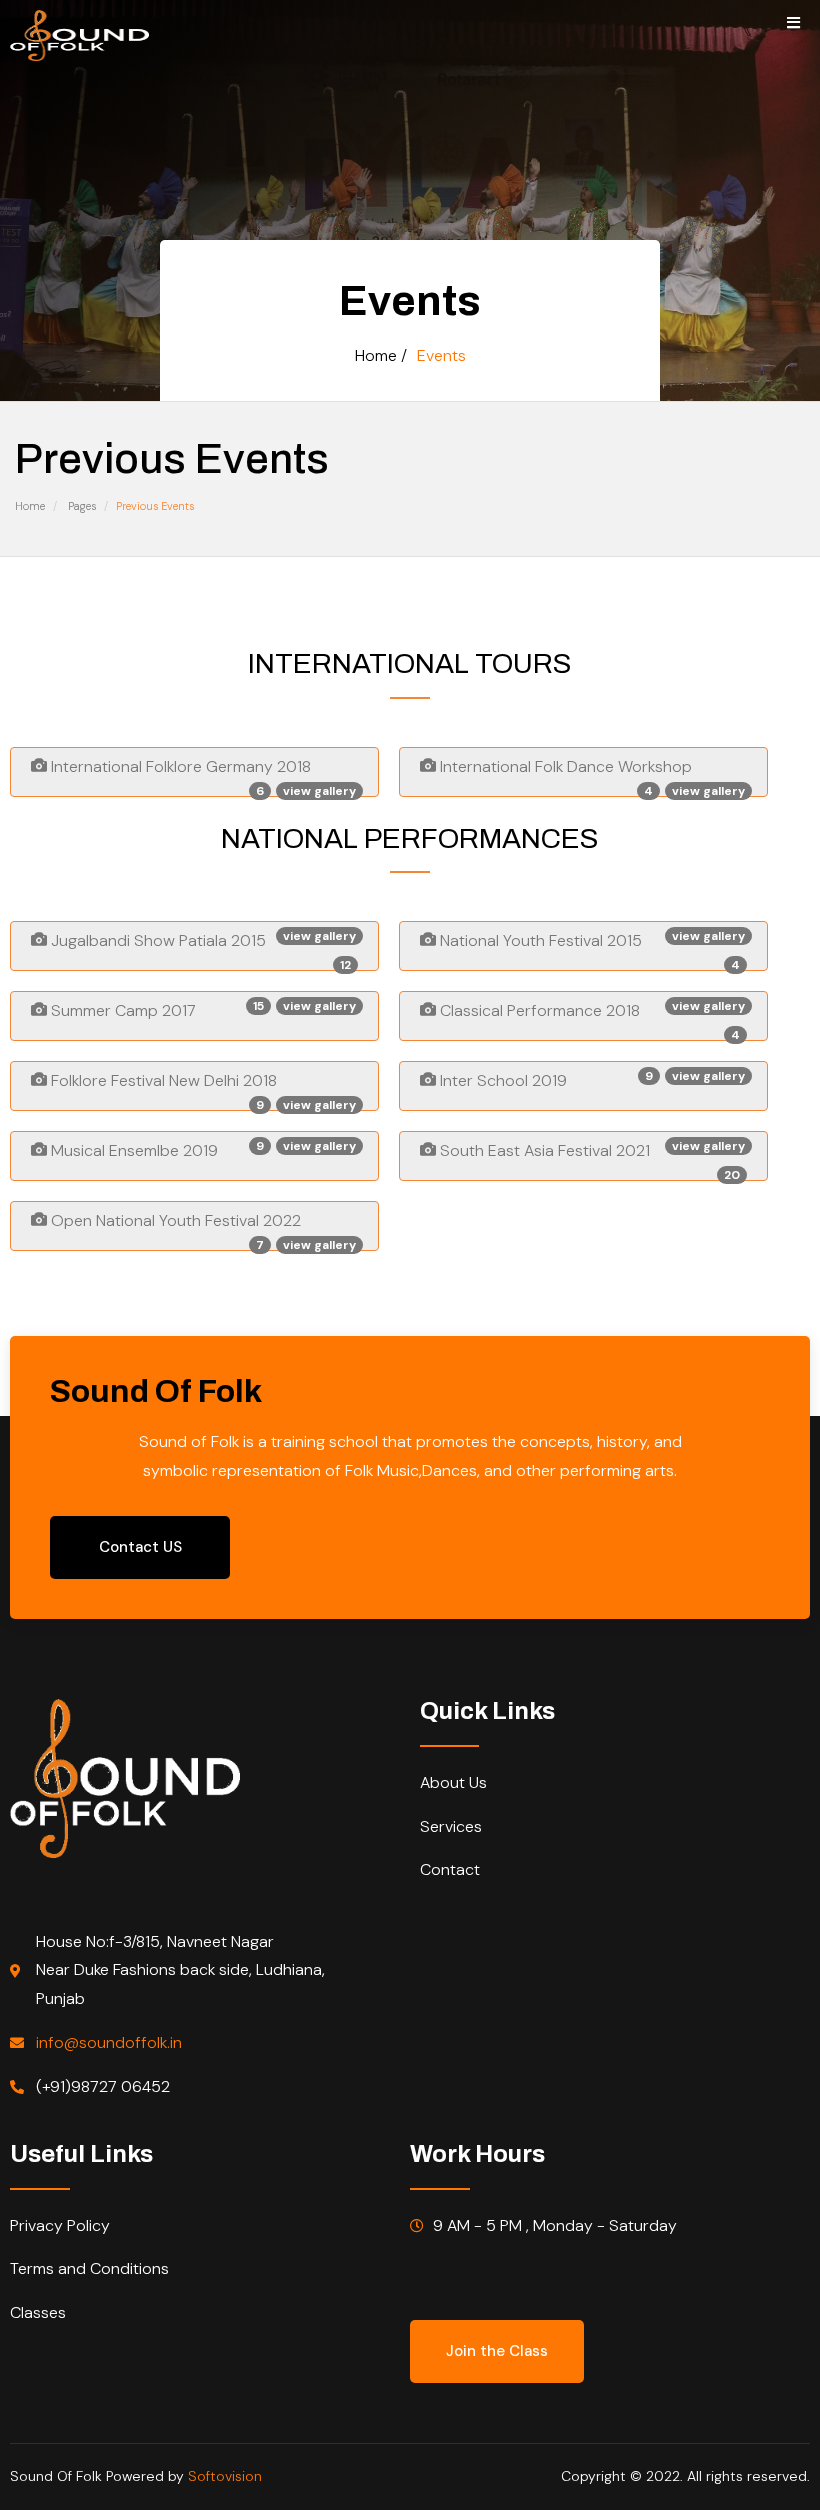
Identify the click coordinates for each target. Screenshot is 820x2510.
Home (30, 506)
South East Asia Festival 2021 (590, 1159)
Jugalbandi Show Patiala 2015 (201, 949)
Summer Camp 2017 (201, 1009)
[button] (497, 2351)
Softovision (225, 2476)
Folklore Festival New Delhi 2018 (201, 1090)
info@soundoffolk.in (109, 2042)
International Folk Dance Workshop (590, 776)
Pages (82, 506)
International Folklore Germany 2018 (201, 776)
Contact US (140, 1547)
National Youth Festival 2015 (590, 949)
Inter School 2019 (590, 1079)
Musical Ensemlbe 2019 (201, 1149)
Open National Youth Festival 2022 (201, 1230)
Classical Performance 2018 (590, 1019)
